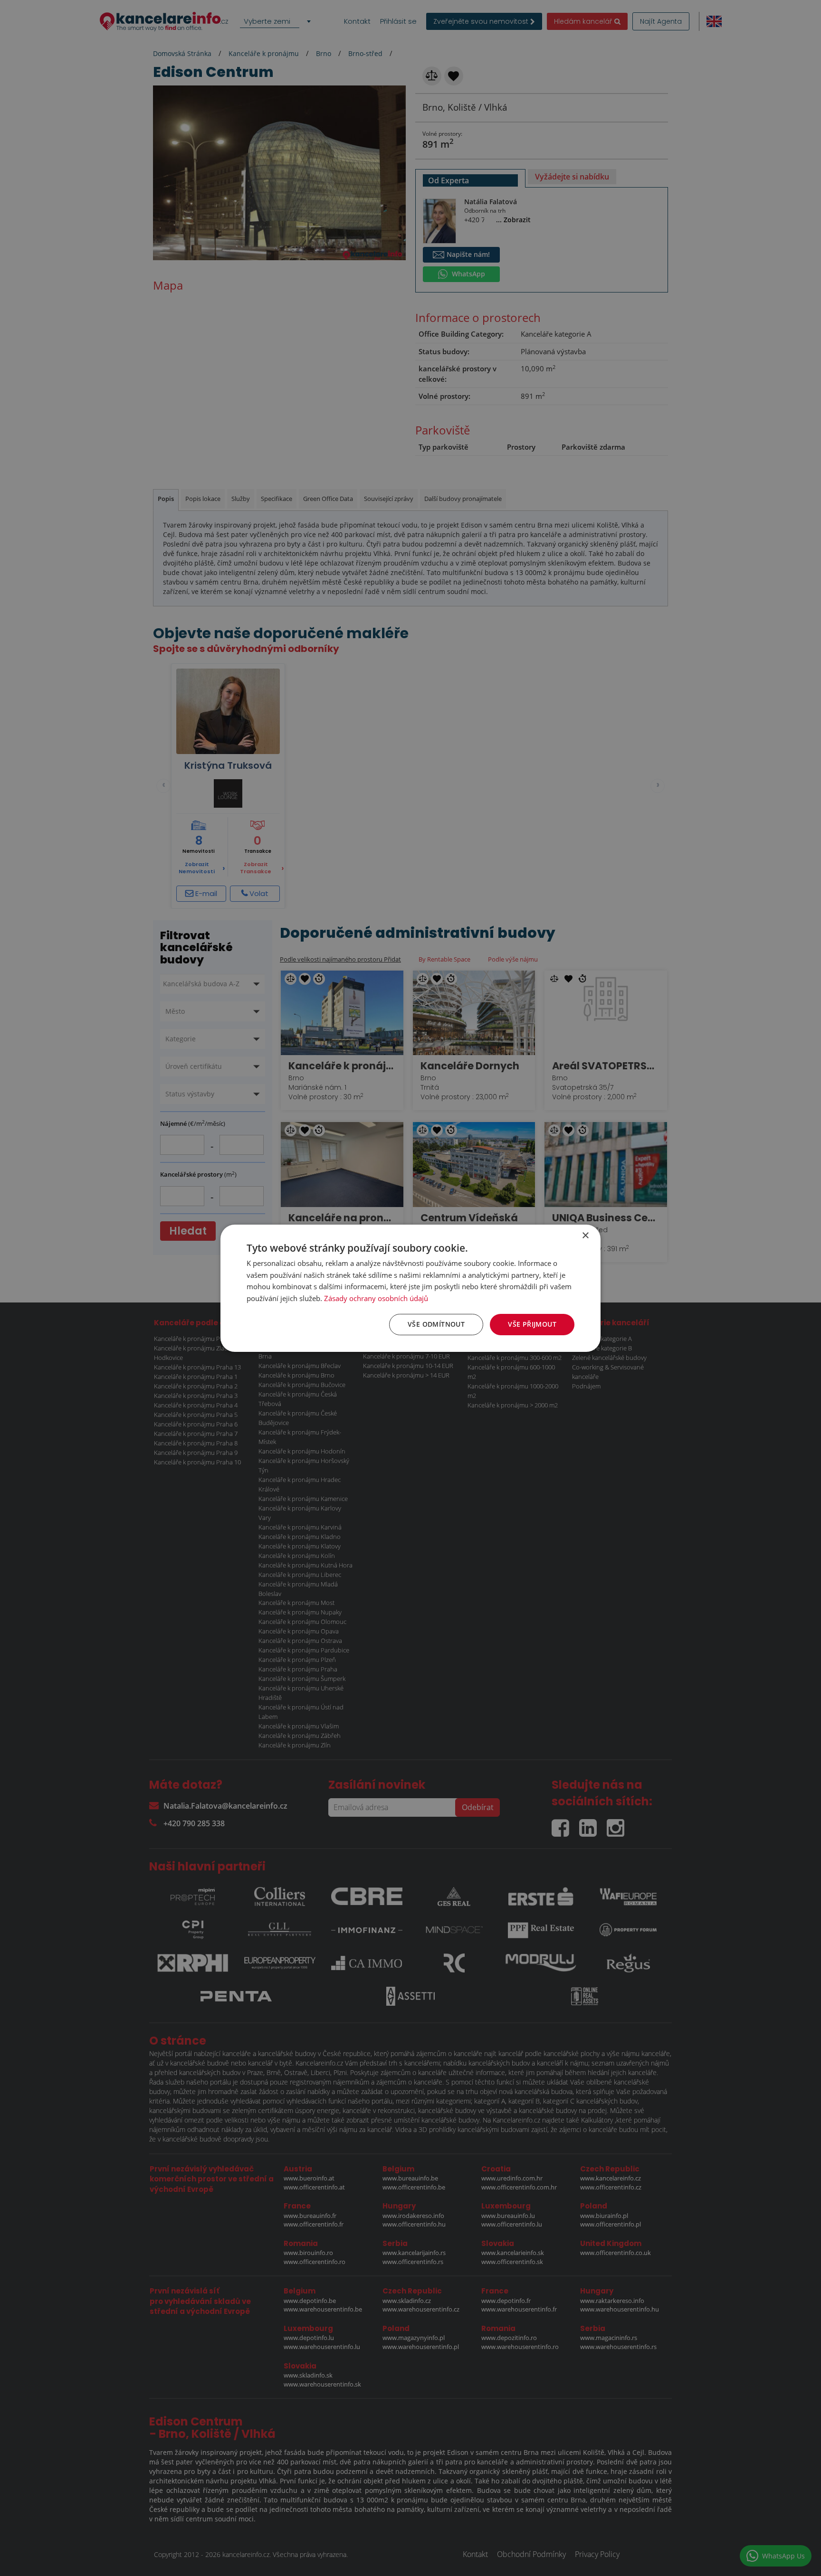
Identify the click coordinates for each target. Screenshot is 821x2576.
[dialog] (410, 1288)
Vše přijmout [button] (532, 1324)
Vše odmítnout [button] (436, 1324)
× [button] (585, 1235)
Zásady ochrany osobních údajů (376, 1298)
